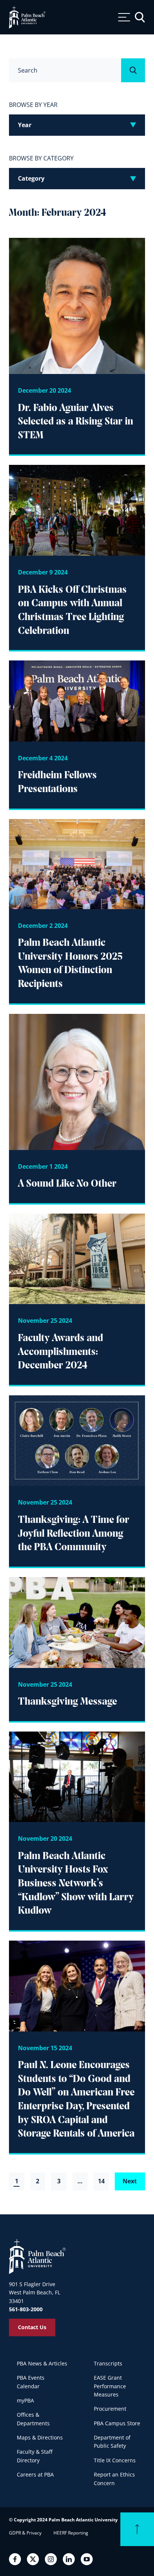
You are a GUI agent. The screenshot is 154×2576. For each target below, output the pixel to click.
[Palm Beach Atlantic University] (37, 2256)
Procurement (110, 2409)
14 (101, 2181)
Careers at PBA (35, 2474)
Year (25, 125)
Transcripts (108, 2363)
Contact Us (32, 2327)
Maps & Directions (40, 2437)
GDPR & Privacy (25, 2533)
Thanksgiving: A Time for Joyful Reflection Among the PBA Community (74, 1534)
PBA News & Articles (42, 2363)
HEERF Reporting (71, 2533)
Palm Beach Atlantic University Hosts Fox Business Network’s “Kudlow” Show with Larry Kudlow (76, 1884)
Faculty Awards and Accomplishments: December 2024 (61, 1352)
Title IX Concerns (115, 2460)
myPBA (25, 2400)
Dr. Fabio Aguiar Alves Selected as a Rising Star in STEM (76, 422)
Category (31, 178)
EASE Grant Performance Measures (110, 2386)
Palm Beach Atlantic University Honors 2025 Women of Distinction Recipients (70, 964)
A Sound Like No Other (67, 1184)
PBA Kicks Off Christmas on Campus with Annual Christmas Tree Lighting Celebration (72, 611)
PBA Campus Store (117, 2423)
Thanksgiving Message (67, 1702)
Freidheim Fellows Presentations (57, 783)
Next (130, 2181)
